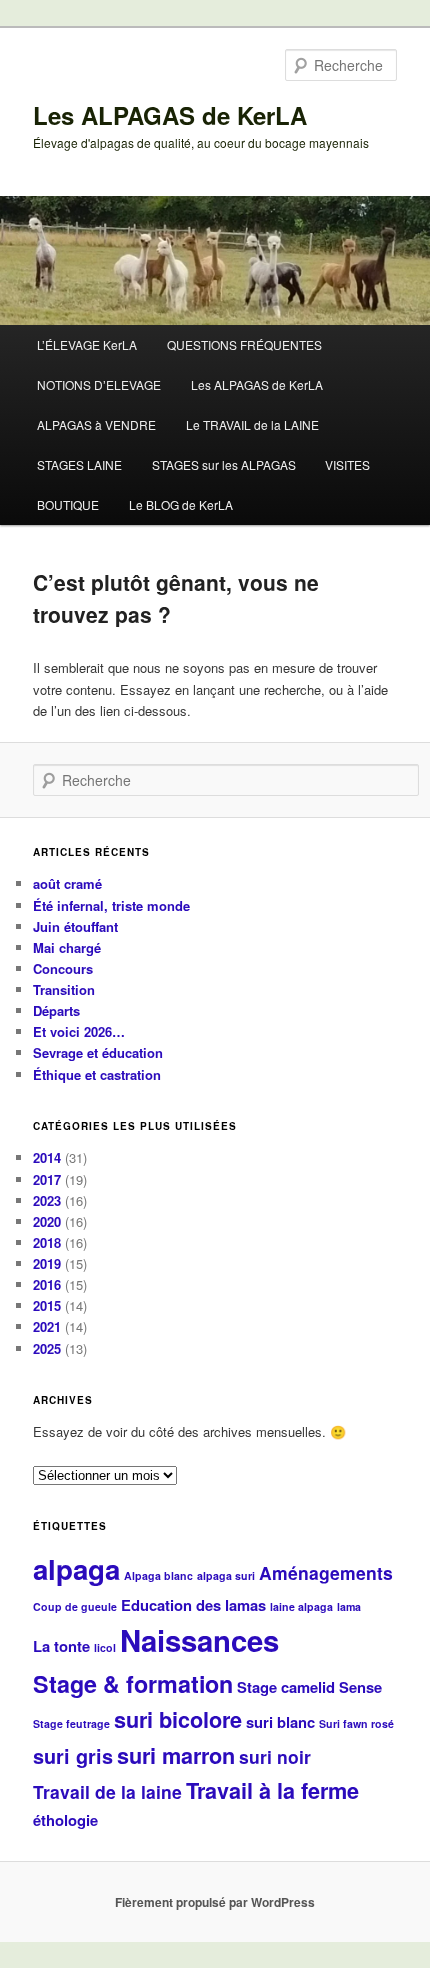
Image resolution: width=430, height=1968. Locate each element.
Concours (63, 968)
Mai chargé (67, 947)
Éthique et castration (97, 1074)
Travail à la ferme (272, 1790)
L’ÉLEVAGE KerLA (87, 344)
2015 (47, 1305)
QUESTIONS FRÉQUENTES (244, 344)
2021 (47, 1326)
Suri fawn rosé (356, 1723)
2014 (47, 1157)
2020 (47, 1221)
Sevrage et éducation (98, 1052)
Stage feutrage (71, 1723)
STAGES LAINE (79, 464)
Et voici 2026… (79, 1031)
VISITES (347, 464)
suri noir (275, 1756)
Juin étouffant (75, 926)
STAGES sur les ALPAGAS (224, 464)
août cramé (67, 883)
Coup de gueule (75, 1606)
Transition (64, 989)
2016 (47, 1284)
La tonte (61, 1646)
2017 (47, 1179)
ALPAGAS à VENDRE (96, 424)
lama (349, 1606)
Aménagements (326, 1572)
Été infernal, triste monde (111, 905)
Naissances (199, 1640)
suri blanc (280, 1722)
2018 (47, 1242)
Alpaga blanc (158, 1575)
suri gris (73, 1756)
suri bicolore (178, 1719)
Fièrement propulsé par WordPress (215, 1902)
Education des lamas (193, 1605)
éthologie (65, 1820)
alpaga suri (226, 1575)
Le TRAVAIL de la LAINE (252, 424)
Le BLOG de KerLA (181, 504)
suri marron (176, 1755)
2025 (47, 1348)
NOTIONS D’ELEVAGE (99, 384)
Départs (56, 1010)
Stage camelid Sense (309, 1687)
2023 (47, 1200)
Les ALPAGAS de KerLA (170, 115)
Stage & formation (133, 1683)
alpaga (76, 1569)
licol (105, 1647)
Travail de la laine (107, 1791)
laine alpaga (301, 1606)
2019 (47, 1263)
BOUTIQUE (68, 504)
